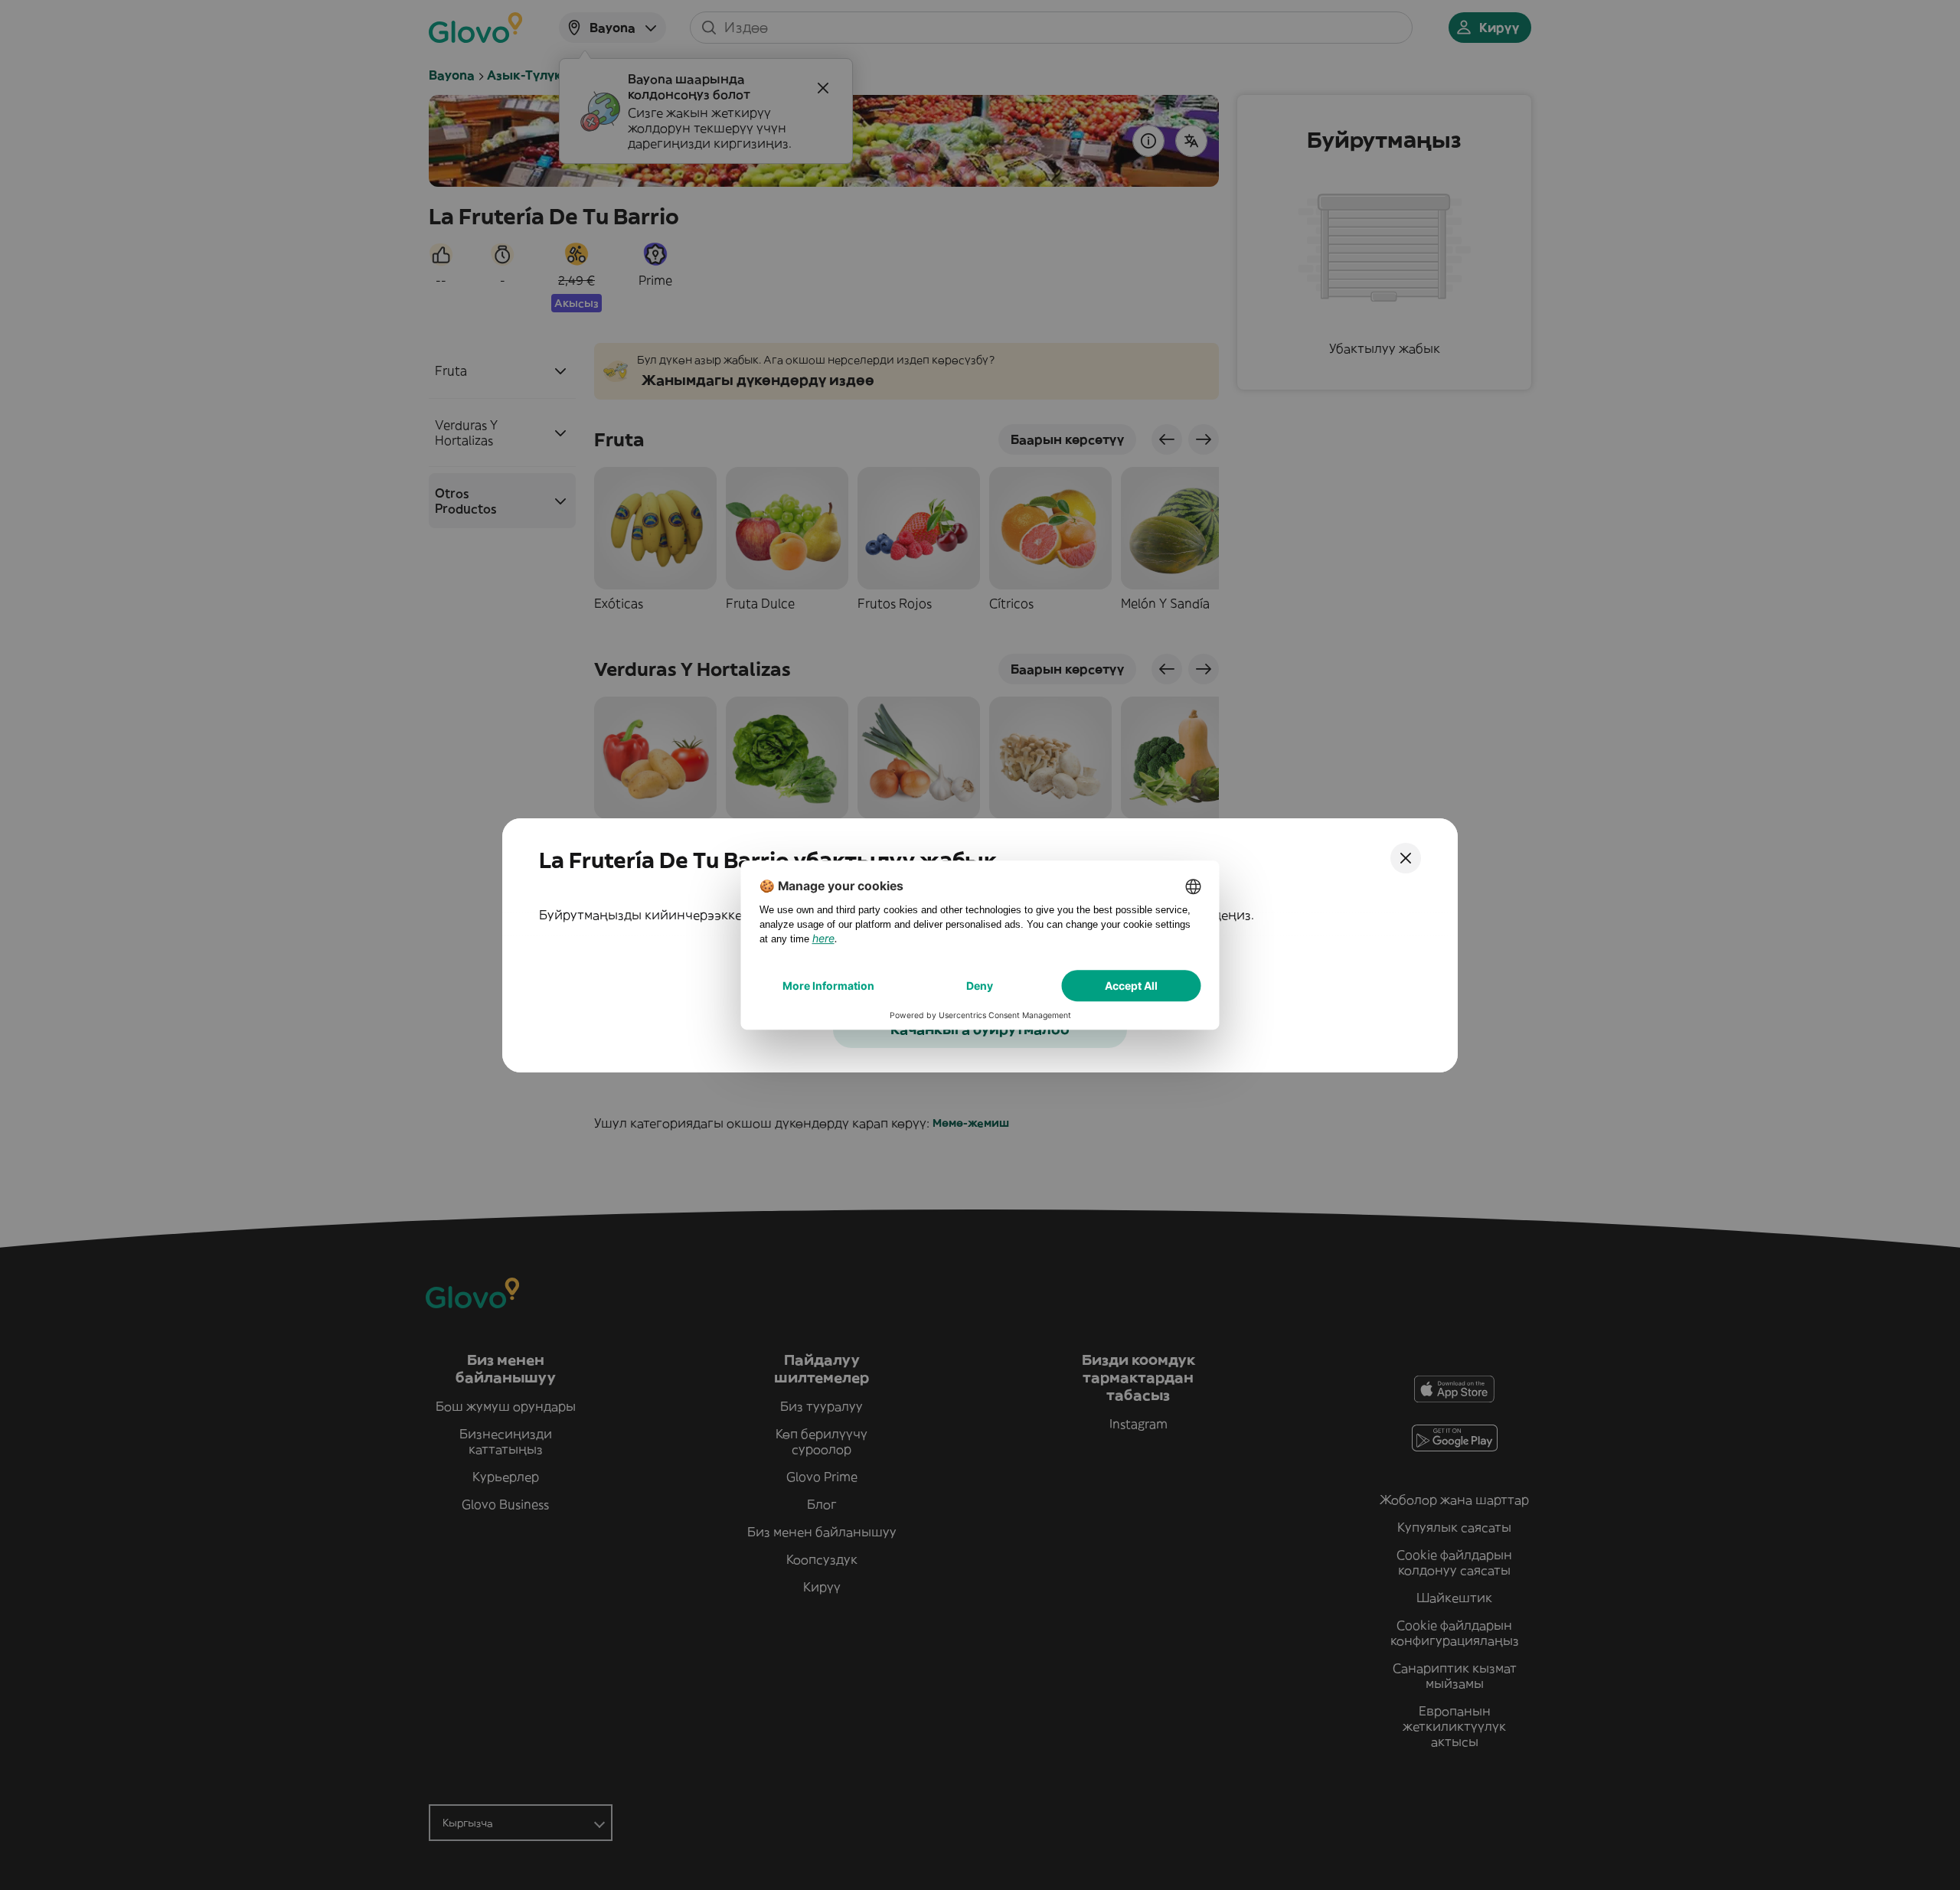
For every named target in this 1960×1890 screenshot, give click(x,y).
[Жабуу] (1406, 858)
